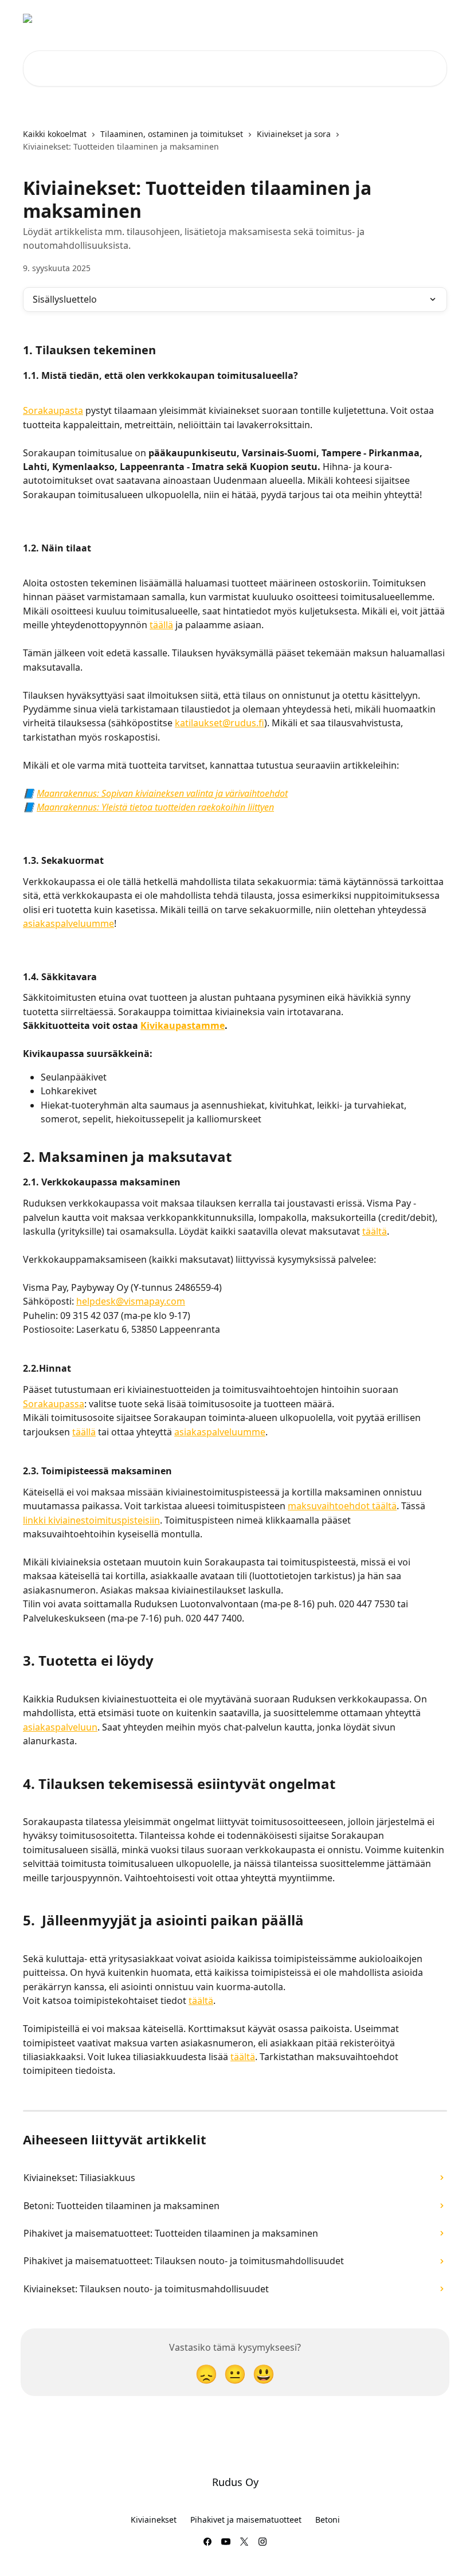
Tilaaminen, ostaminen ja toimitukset (172, 134)
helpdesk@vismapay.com (131, 1301)
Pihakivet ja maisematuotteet (246, 2520)
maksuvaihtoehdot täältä (342, 1506)
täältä (375, 1231)
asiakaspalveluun (60, 1727)
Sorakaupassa (54, 1404)
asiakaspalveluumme (68, 923)
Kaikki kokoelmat (55, 134)
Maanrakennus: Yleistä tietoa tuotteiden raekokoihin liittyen (155, 807)
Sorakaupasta (53, 410)
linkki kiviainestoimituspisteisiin (91, 1520)
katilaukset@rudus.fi (220, 723)
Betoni (328, 2520)
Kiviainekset (154, 2520)
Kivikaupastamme (183, 1025)
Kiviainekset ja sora (294, 134)
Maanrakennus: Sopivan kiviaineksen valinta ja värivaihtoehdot (162, 793)
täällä (161, 625)
